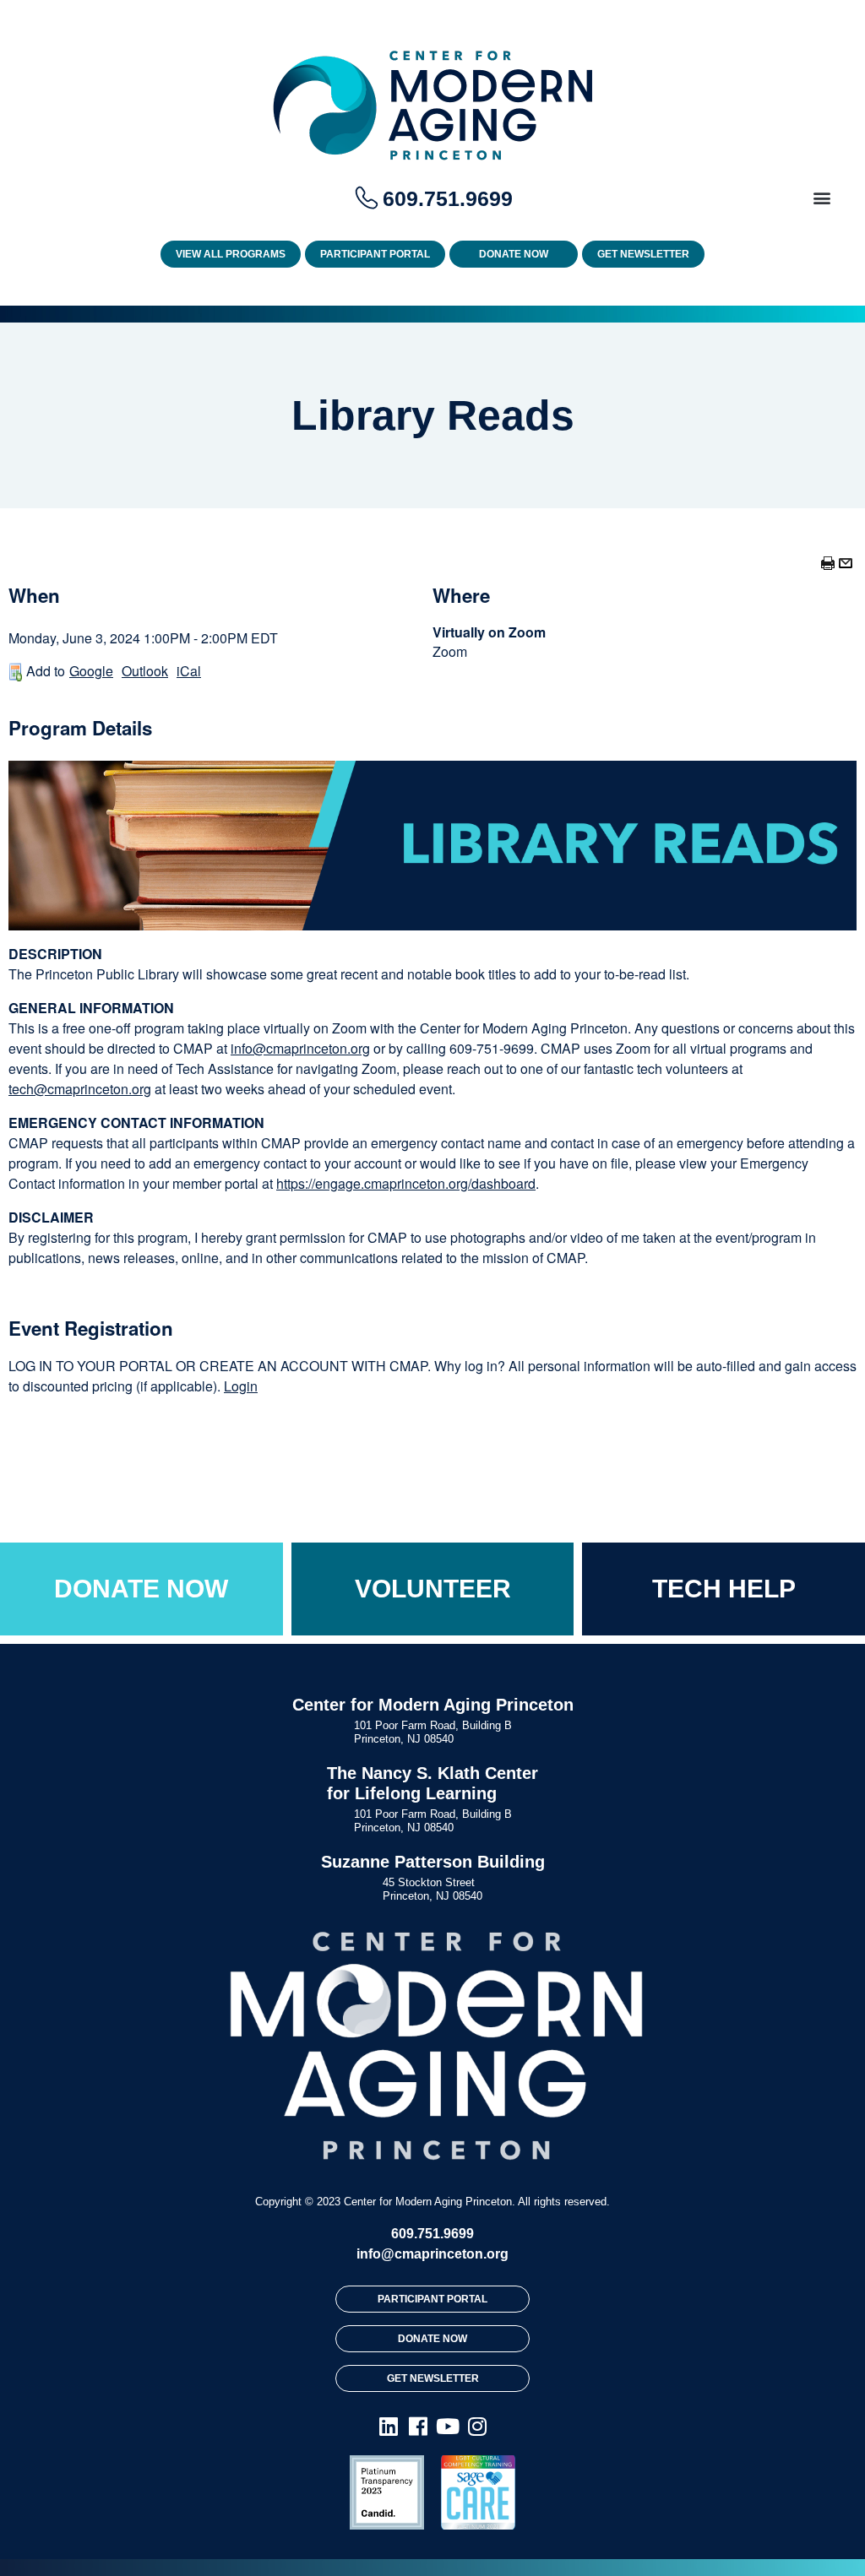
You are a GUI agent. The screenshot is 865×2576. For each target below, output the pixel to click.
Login (241, 1386)
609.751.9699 (432, 2234)
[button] (821, 197)
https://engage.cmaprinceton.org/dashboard (406, 1183)
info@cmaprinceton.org (300, 1048)
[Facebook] (418, 2426)
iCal (189, 671)
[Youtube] (447, 2426)
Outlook (145, 671)
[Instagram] (477, 2426)
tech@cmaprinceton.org (80, 1089)
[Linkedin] (388, 2426)
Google (91, 671)
